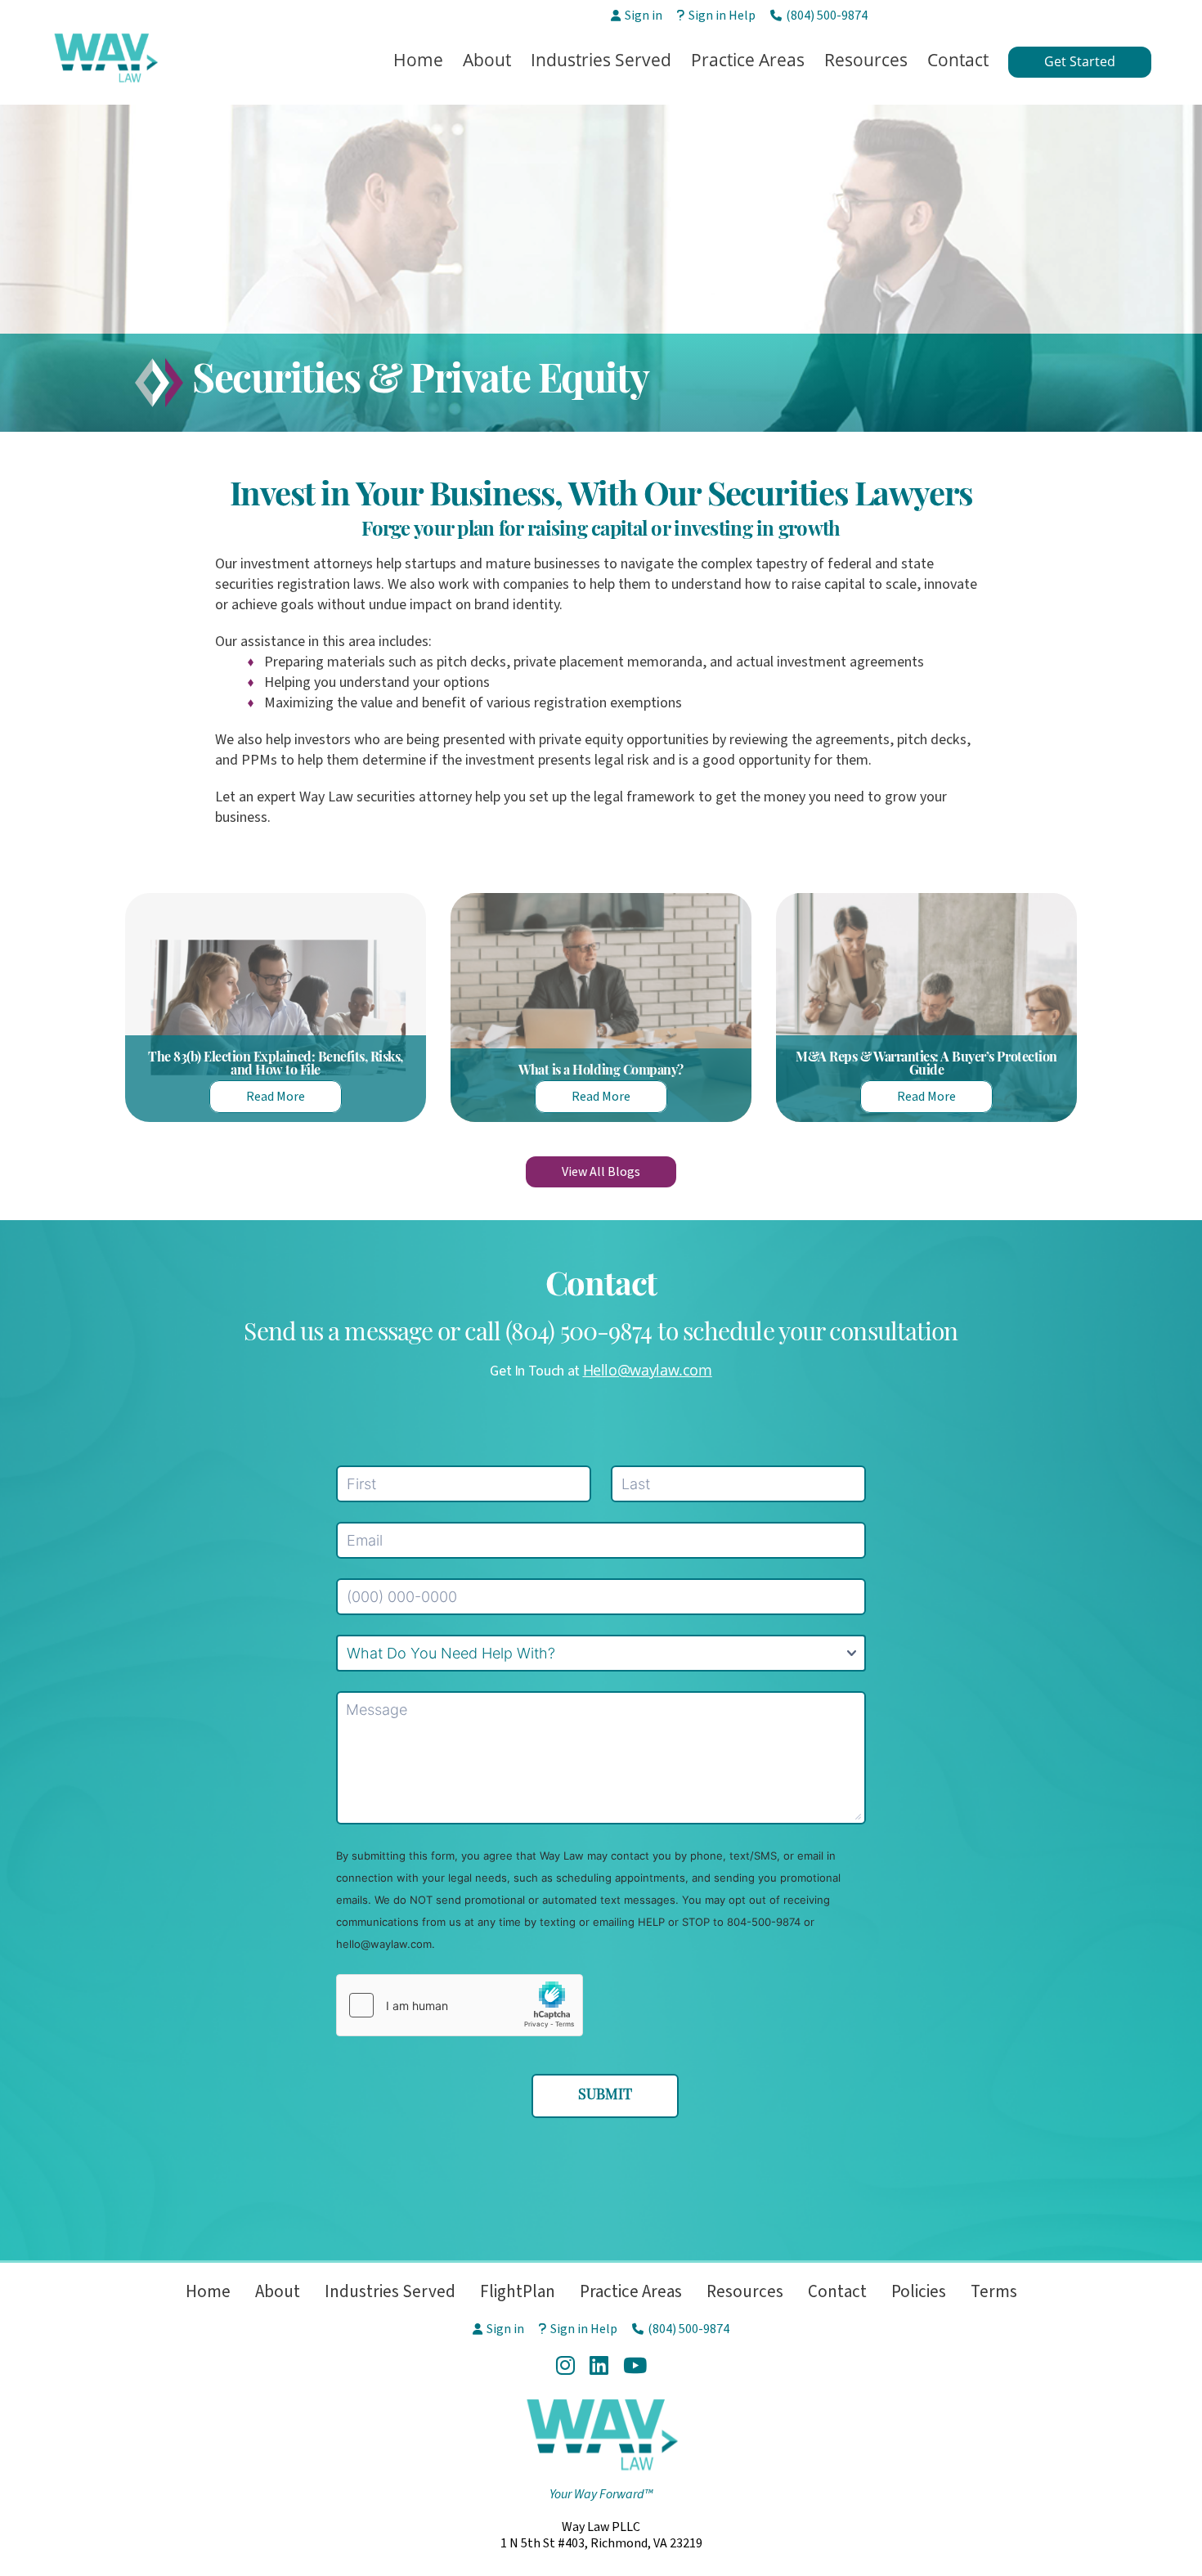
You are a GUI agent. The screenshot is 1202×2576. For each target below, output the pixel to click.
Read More (276, 1097)
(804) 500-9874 (827, 16)
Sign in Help (722, 16)
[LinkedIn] (599, 2365)
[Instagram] (565, 2365)
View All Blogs (601, 1172)
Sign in (644, 16)
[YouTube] (635, 2365)
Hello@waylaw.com (648, 1370)
